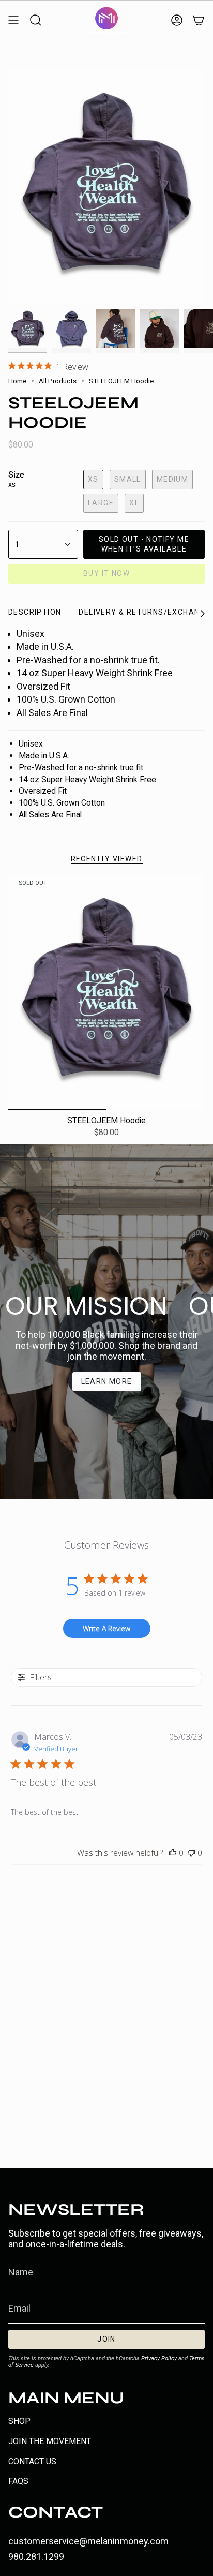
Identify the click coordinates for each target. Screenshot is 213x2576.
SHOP (19, 2421)
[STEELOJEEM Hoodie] (106, 992)
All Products (58, 381)
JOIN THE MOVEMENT (50, 2441)
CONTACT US (32, 2461)
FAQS (18, 2481)
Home (17, 381)
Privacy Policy (159, 2358)
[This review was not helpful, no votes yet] (191, 1853)
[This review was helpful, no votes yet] (173, 1853)
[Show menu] (13, 20)
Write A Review (106, 1628)
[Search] (36, 20)
